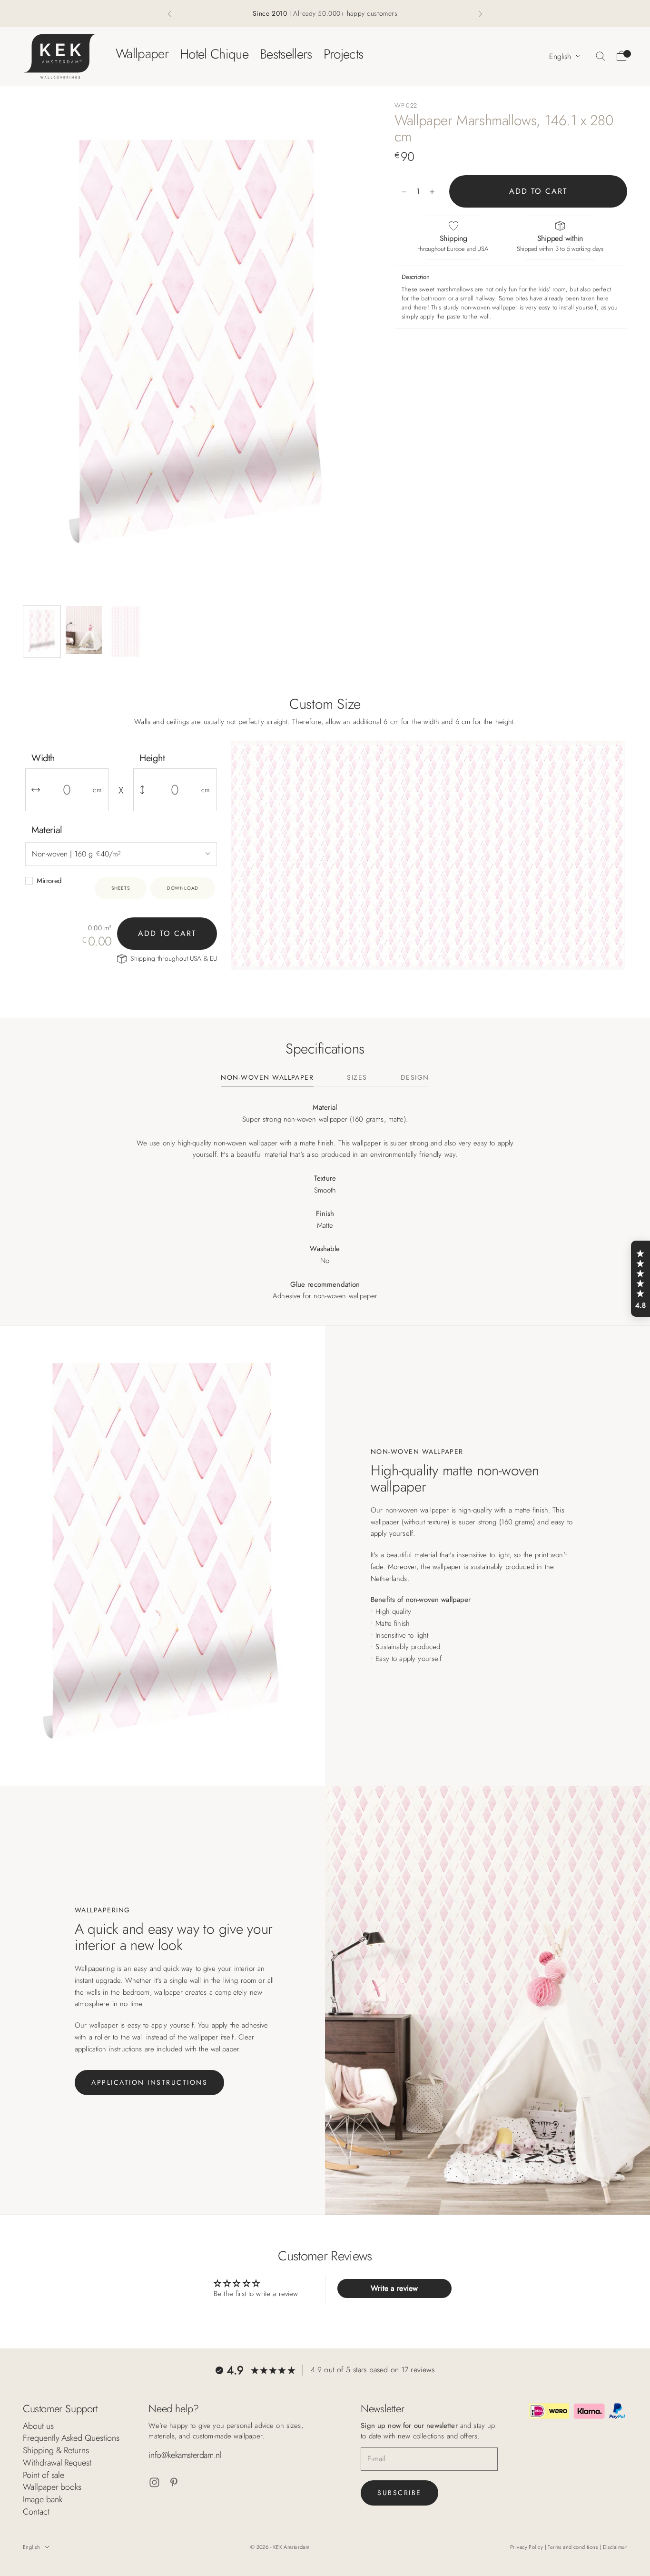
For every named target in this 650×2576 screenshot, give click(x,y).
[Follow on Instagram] (154, 2482)
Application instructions (149, 2082)
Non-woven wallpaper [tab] (267, 1078)
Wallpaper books (52, 2487)
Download (183, 888)
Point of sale (44, 2475)
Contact (36, 2512)
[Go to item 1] (42, 632)
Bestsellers (286, 54)
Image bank (42, 2499)
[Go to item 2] (84, 630)
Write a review (394, 2288)
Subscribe (399, 2493)
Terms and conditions (573, 2547)
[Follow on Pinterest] (174, 2482)
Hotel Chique (214, 54)
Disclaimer (615, 2547)
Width (43, 758)
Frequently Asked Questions (71, 2438)
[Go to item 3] (126, 632)
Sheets (121, 888)
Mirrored (49, 881)
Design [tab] (415, 1078)
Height (152, 758)
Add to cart (538, 192)
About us (38, 2426)
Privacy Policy (527, 2547)
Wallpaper (142, 54)
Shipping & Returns (56, 2450)
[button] (640, 1279)
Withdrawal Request (57, 2463)
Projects (344, 54)
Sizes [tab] (357, 1078)
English (560, 56)
